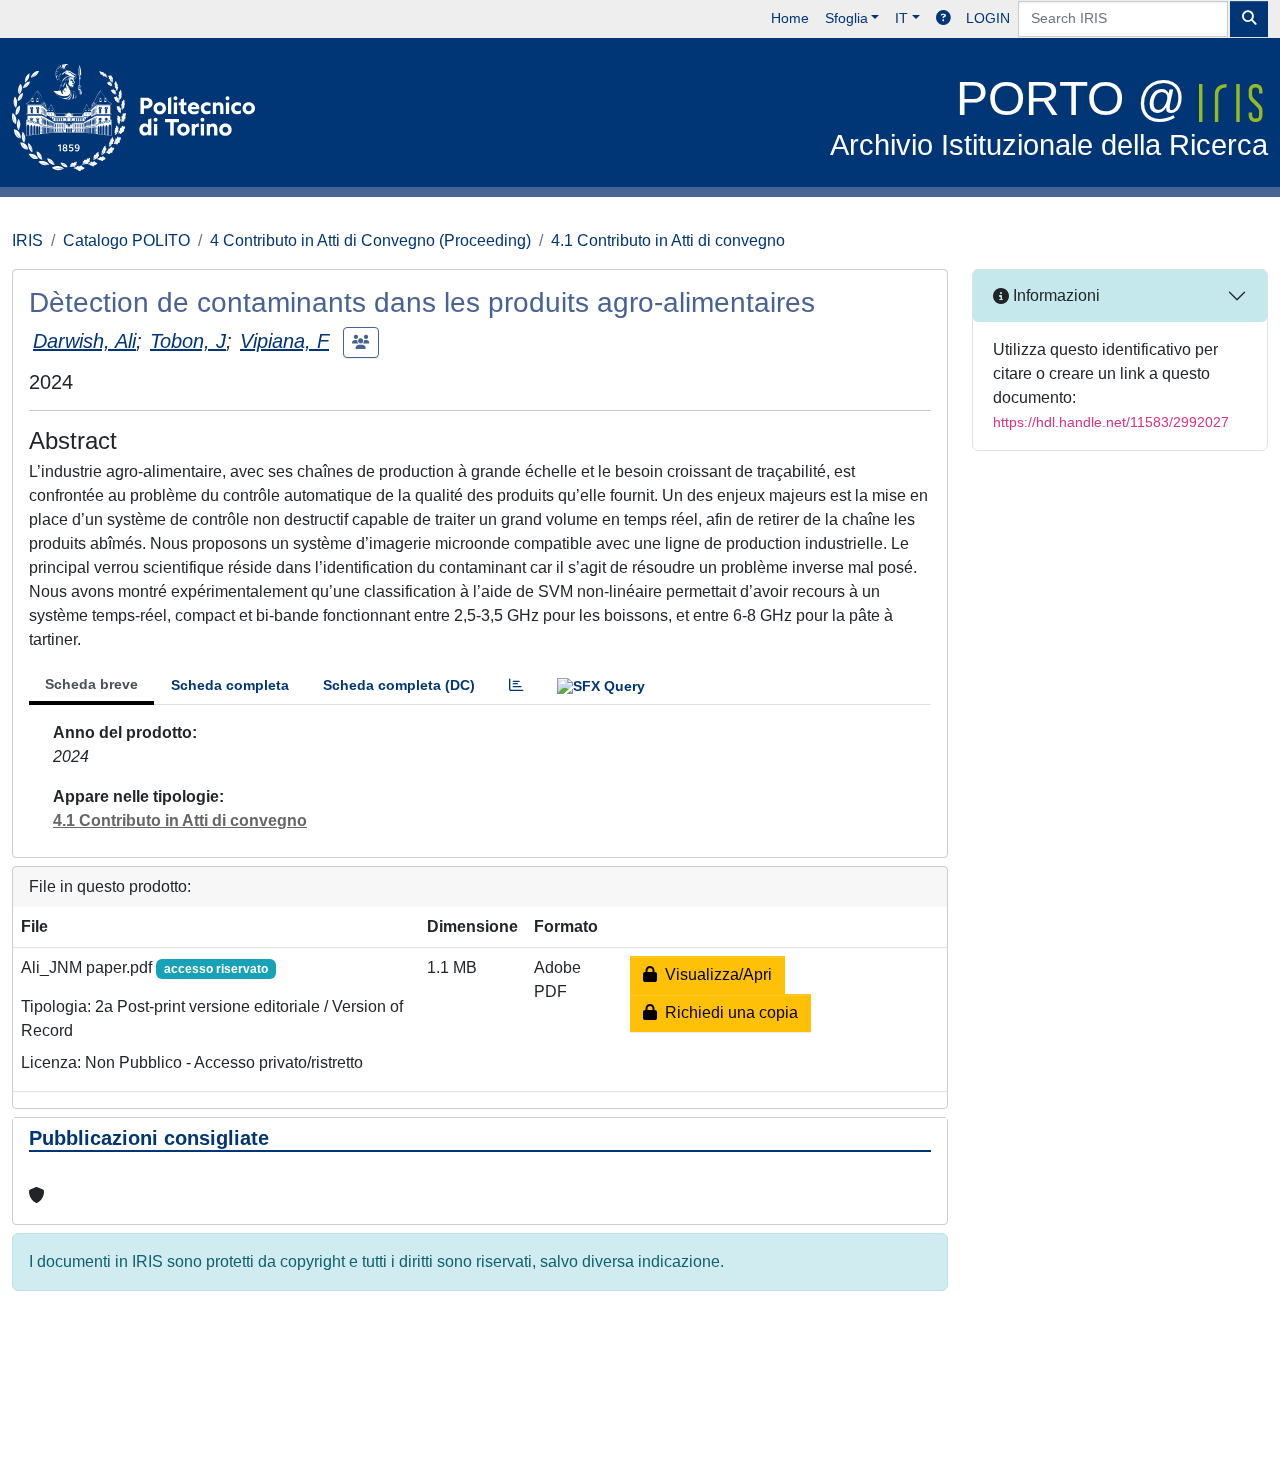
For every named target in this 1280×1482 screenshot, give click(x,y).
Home (790, 18)
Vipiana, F (284, 341)
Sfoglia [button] (846, 18)
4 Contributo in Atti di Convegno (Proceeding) (370, 240)
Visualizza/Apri (714, 974)
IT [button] (901, 18)
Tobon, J (188, 341)
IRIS (27, 240)
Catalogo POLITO (126, 240)
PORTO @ (1049, 116)
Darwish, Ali (84, 341)
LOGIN (988, 18)
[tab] (516, 685)
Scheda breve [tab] (91, 684)
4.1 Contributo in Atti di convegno (668, 240)
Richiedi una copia (727, 1012)
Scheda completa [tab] (230, 685)
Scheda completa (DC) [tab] (399, 685)
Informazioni (1054, 295)
